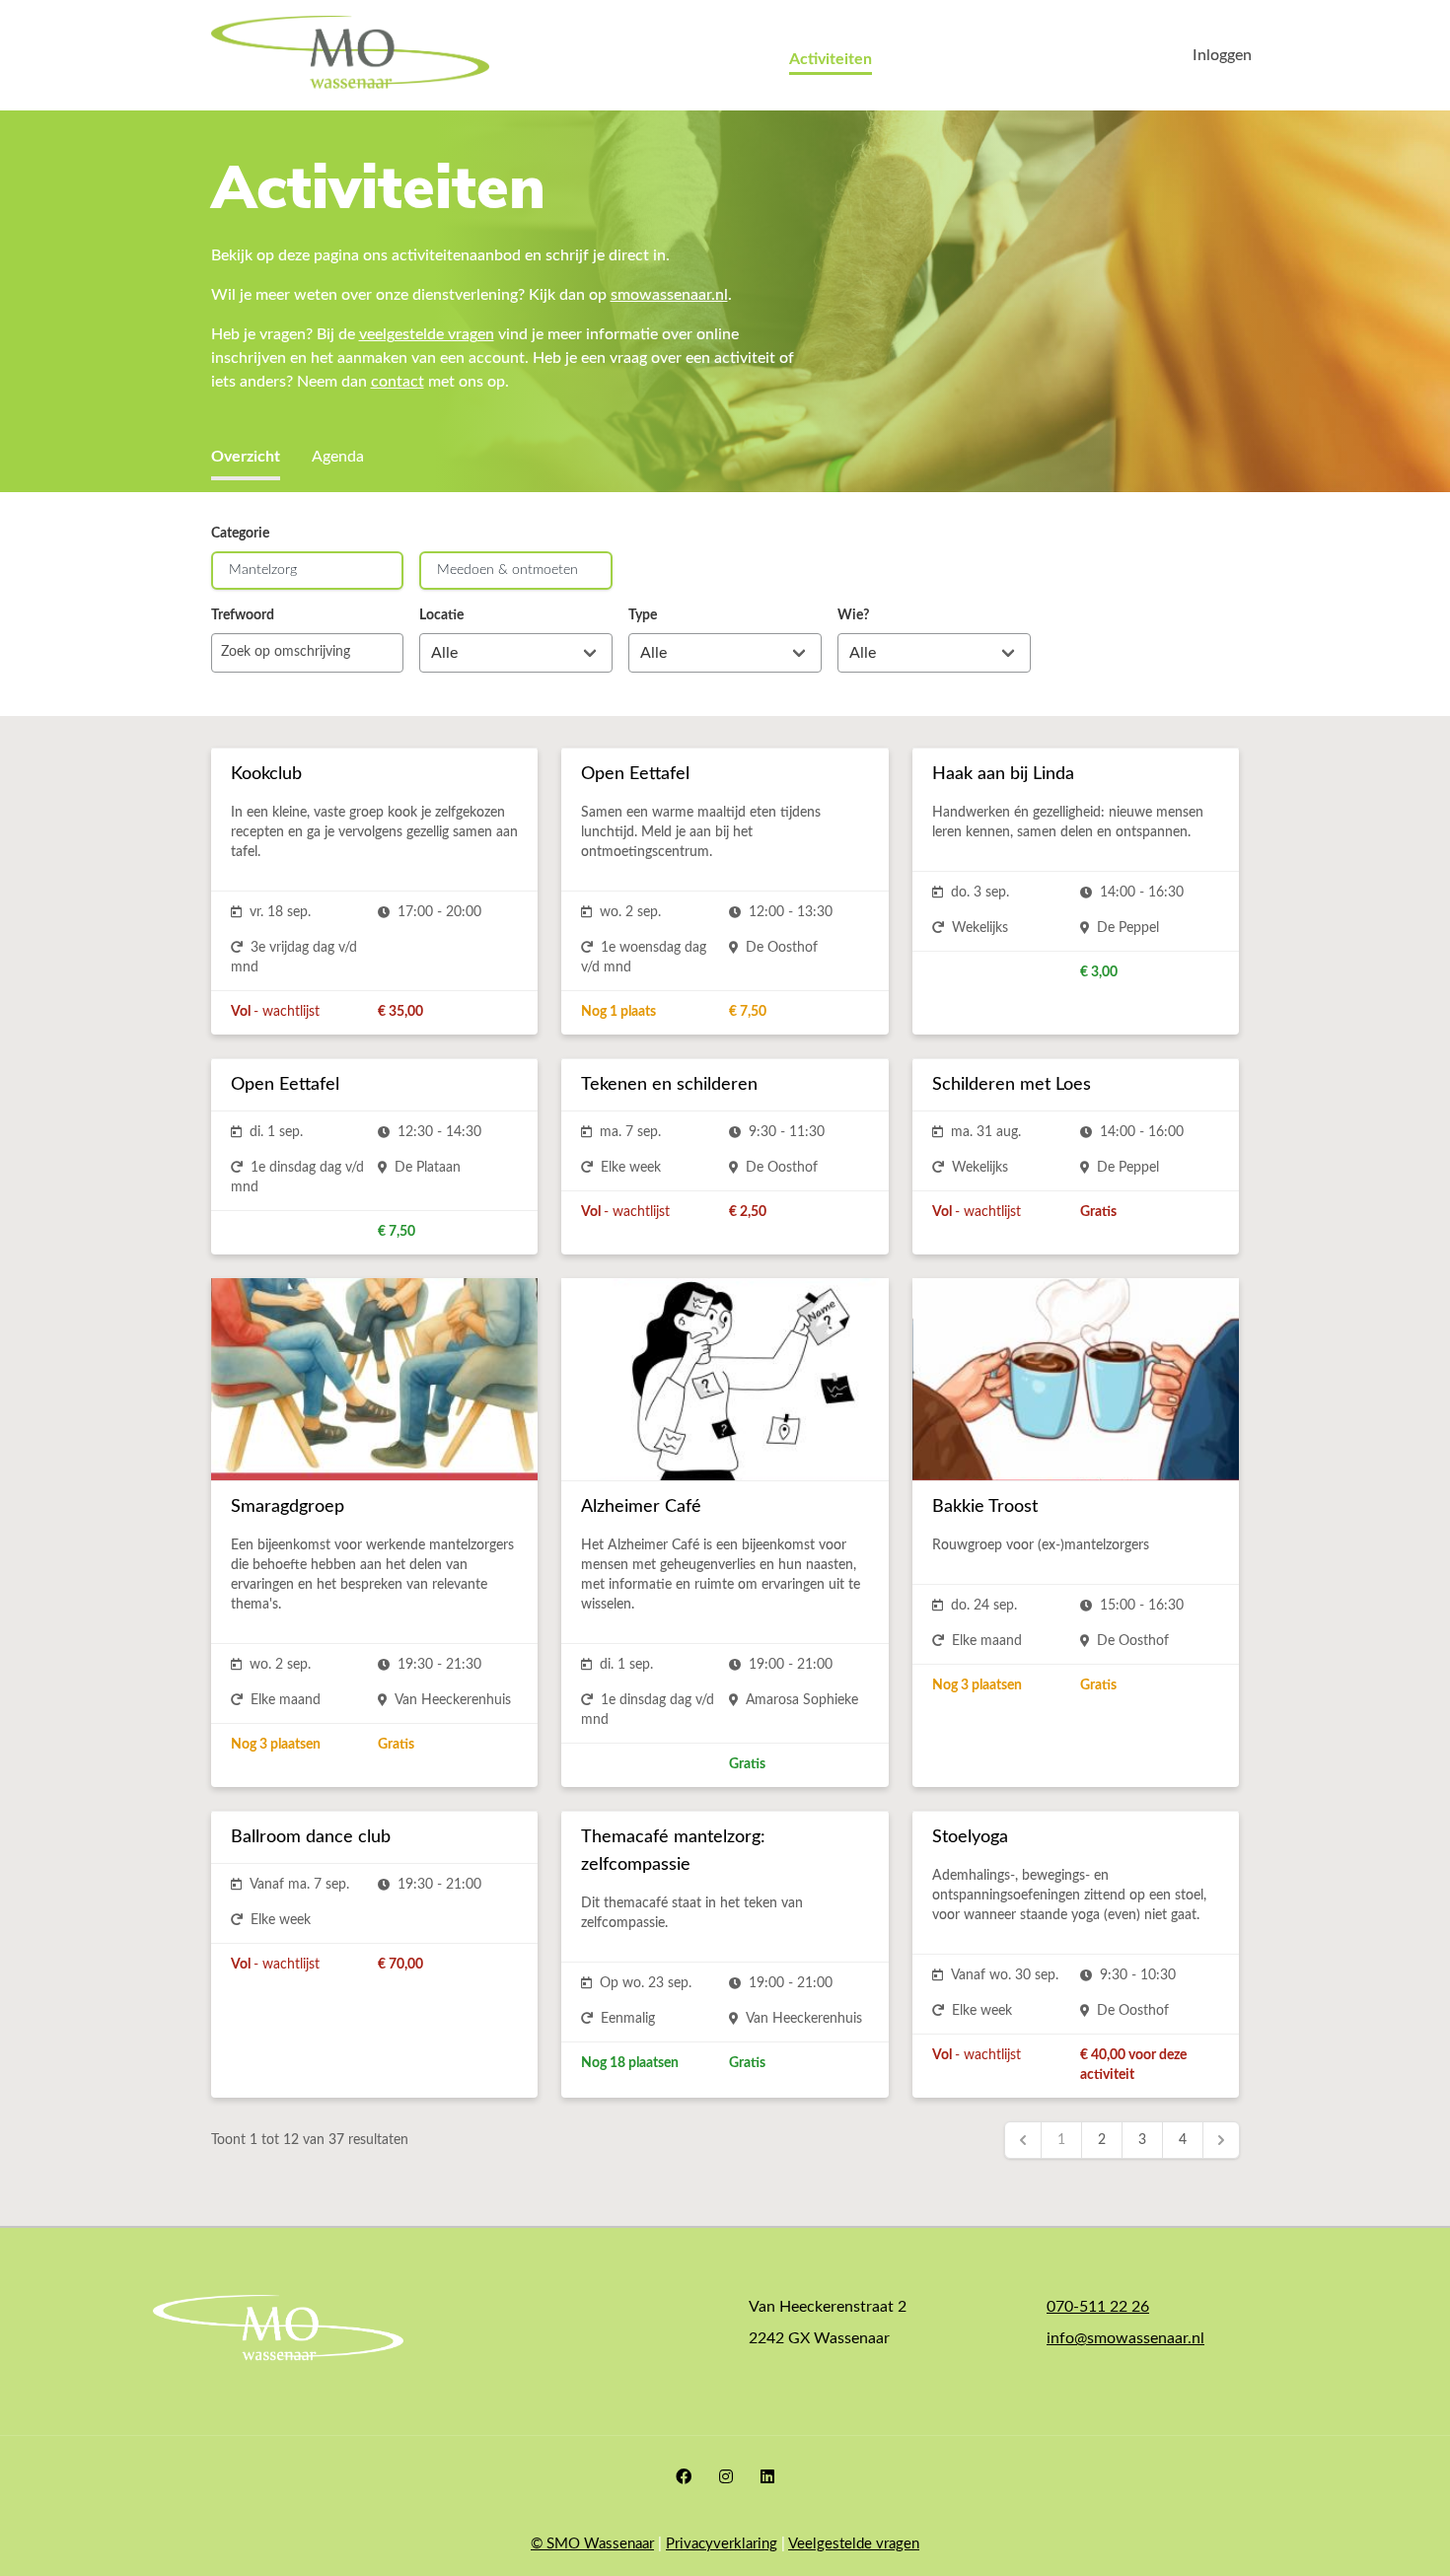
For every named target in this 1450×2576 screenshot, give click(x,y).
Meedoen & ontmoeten (507, 570)
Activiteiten (831, 59)
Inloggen (1222, 55)
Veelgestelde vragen (854, 2544)
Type (643, 615)
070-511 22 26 (1098, 2307)
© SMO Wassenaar (592, 2544)
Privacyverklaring (722, 2544)
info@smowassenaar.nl (1125, 2338)
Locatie (441, 615)
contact (398, 382)
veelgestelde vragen (427, 334)
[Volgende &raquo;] (1221, 2140)
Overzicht (246, 457)
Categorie (240, 534)
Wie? (853, 615)
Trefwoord (243, 615)
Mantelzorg (263, 570)
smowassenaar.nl (669, 295)
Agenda (338, 457)
